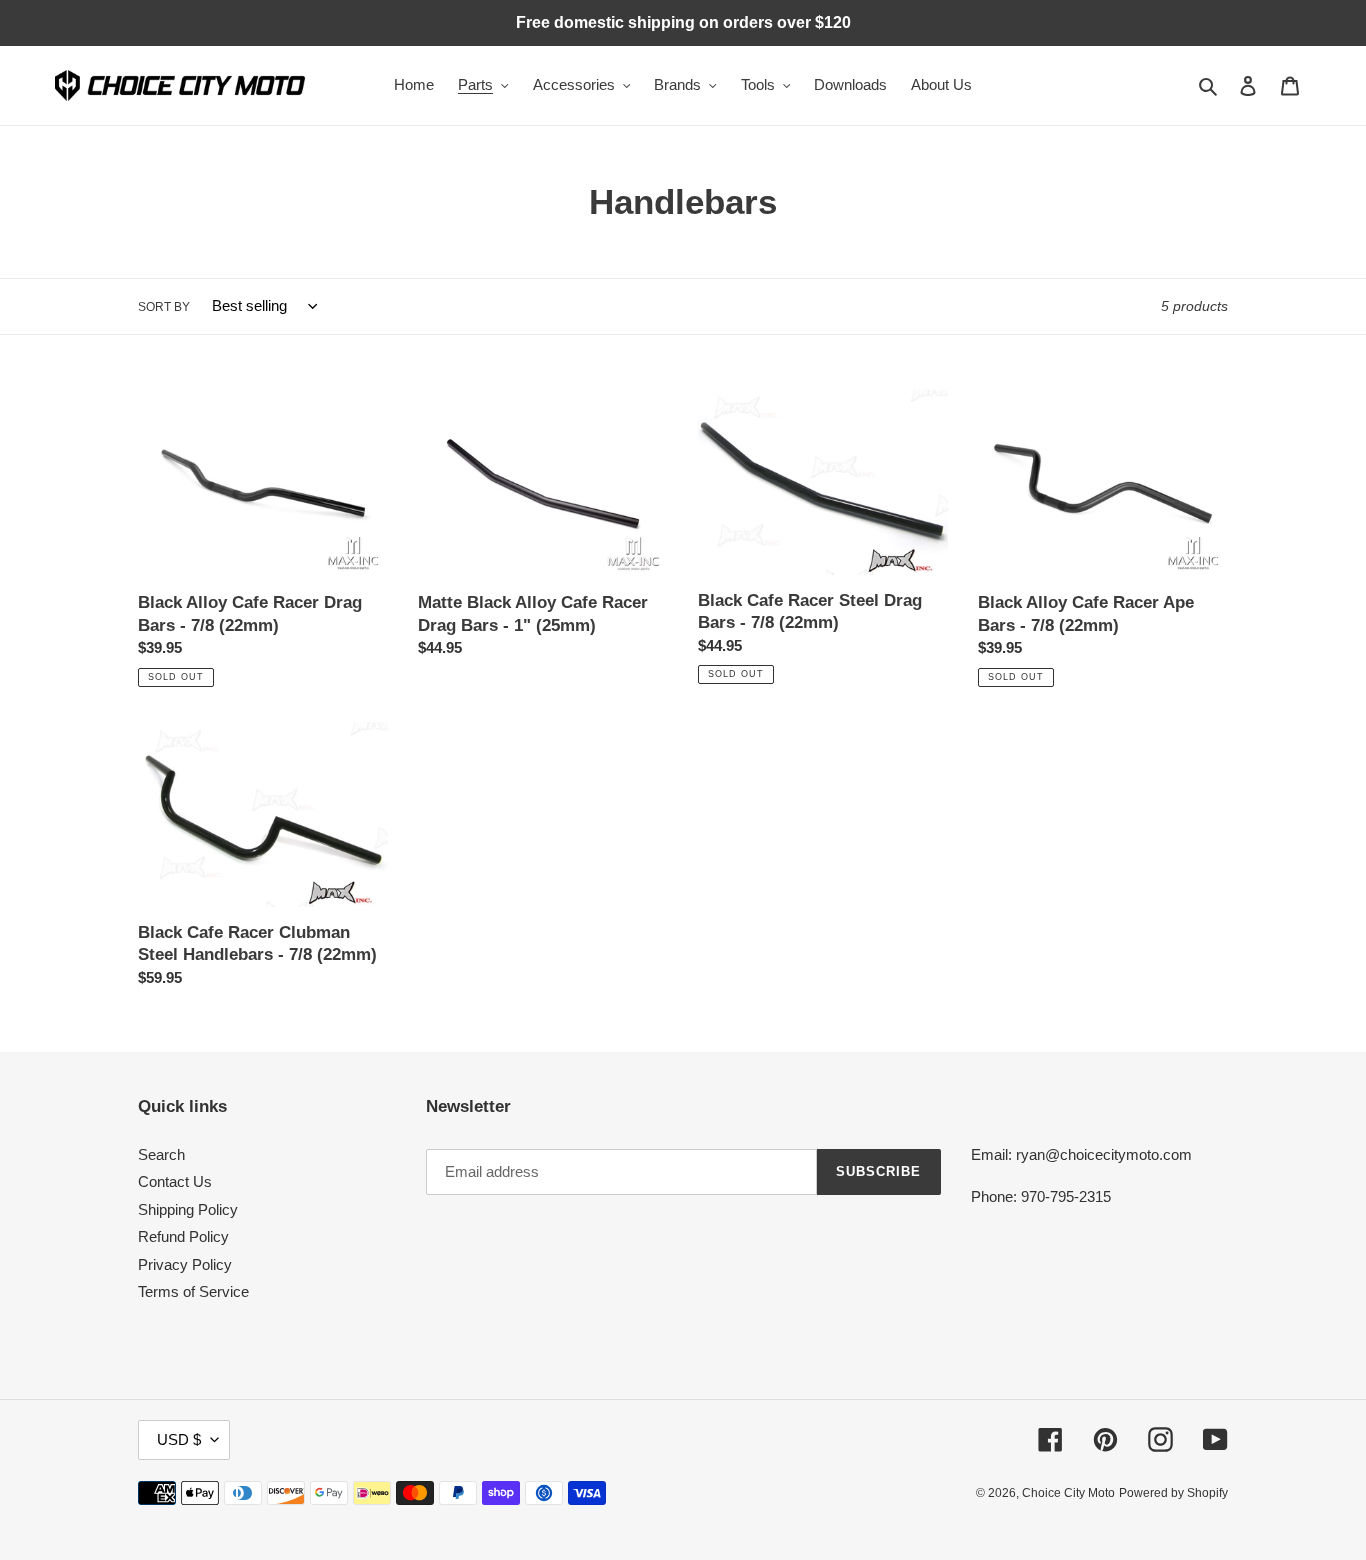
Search (161, 1154)
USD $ (179, 1439)
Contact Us (175, 1181)
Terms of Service (193, 1291)
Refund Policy (183, 1236)
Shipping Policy (188, 1209)
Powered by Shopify (1173, 1493)
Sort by (164, 307)
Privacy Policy (185, 1264)
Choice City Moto (1068, 1493)
